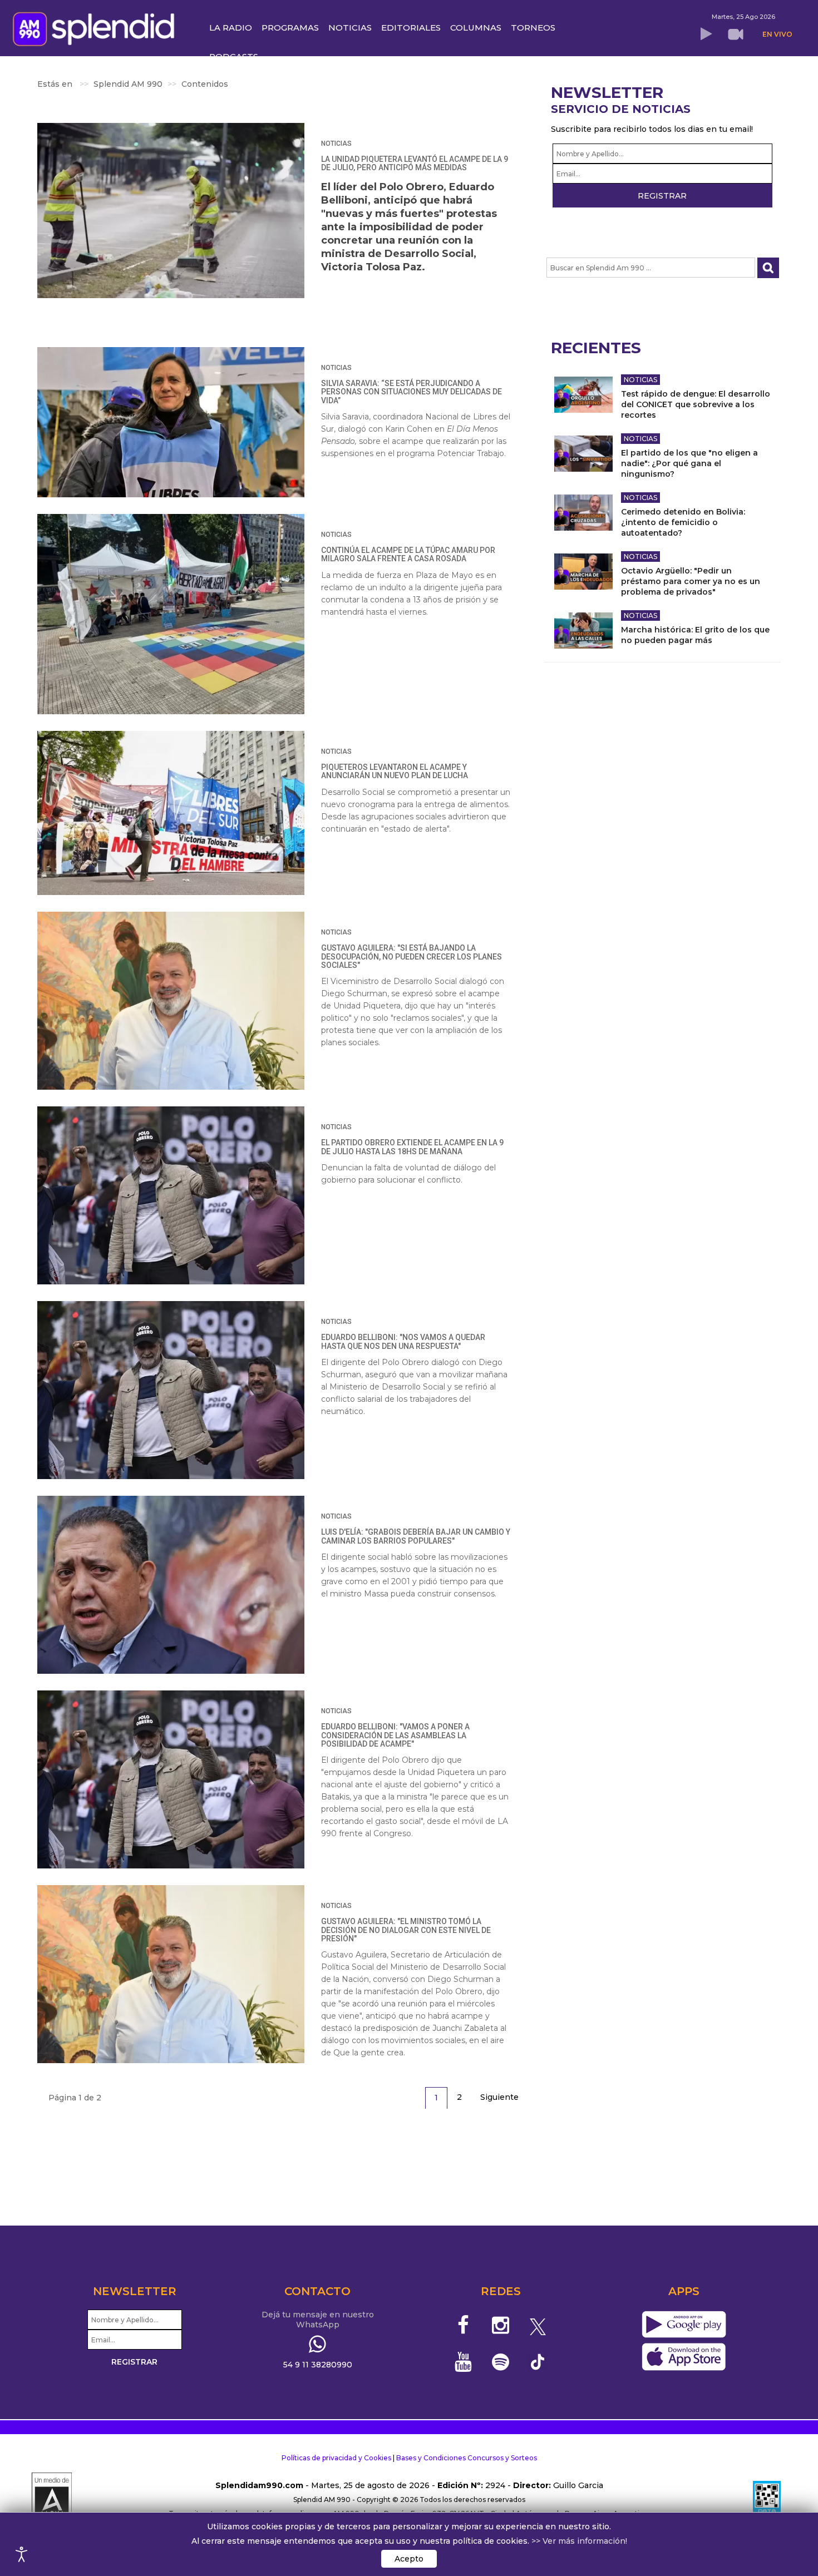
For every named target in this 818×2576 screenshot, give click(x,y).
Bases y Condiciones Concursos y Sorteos (467, 2458)
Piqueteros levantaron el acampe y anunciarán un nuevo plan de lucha (395, 771)
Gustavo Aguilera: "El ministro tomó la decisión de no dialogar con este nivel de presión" (406, 1930)
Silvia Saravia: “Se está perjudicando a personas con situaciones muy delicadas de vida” (412, 392)
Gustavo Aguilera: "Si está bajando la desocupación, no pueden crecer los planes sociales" (412, 956)
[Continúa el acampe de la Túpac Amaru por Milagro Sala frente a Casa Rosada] (171, 614)
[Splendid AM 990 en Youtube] (464, 2362)
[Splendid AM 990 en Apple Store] (684, 2357)
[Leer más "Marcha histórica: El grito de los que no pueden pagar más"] (583, 631)
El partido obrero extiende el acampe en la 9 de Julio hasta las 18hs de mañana (412, 1147)
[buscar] (768, 268)
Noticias (336, 144)
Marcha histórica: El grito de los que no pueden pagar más (695, 635)
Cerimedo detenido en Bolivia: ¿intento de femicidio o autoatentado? (683, 522)
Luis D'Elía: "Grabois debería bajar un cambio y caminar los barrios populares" (416, 1536)
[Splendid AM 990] (97, 28)
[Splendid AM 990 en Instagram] (501, 2325)
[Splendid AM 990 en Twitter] (538, 2325)
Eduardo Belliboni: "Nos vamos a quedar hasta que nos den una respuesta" (403, 1341)
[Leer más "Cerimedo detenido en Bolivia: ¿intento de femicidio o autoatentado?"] (583, 513)
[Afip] (767, 2500)
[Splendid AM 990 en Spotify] (501, 2362)
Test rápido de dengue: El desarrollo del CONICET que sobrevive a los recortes (696, 404)
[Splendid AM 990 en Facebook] (464, 2325)
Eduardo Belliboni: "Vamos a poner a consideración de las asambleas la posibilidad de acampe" (395, 1735)
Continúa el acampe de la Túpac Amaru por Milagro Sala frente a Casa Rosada (408, 554)
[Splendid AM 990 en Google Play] (684, 2325)
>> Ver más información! (579, 2541)
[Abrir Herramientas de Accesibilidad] (22, 2554)
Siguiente (499, 2097)
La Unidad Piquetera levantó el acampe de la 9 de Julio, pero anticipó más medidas (415, 163)
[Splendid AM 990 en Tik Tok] (538, 2361)
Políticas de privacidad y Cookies (336, 2458)
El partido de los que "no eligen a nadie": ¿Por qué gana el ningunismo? (689, 463)
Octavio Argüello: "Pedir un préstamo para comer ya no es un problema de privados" (691, 581)
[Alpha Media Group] (52, 2500)
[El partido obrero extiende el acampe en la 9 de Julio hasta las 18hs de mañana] (171, 1195)
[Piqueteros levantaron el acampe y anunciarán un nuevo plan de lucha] (171, 813)
